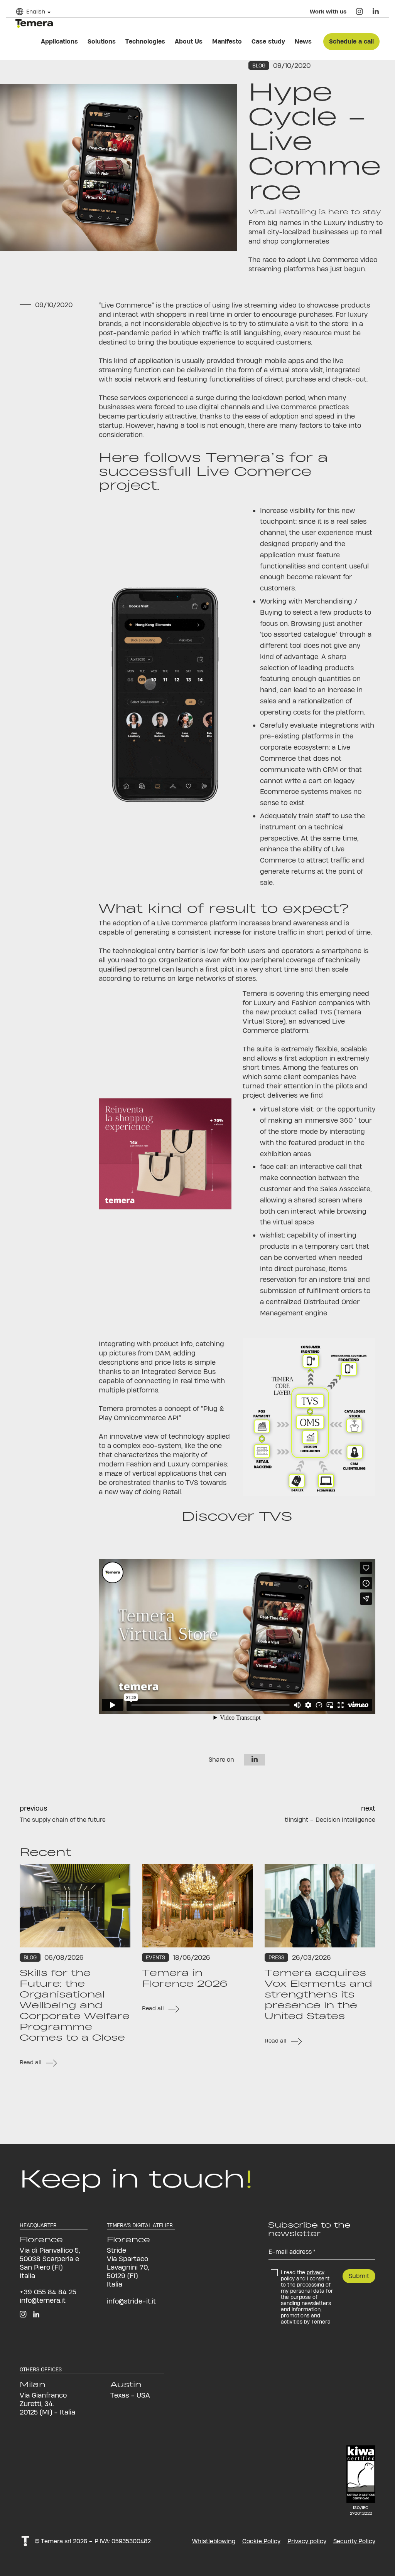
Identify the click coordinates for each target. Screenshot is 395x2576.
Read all (31, 2062)
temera (34, 24)
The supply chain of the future (63, 1820)
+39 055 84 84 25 (48, 2292)
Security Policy (354, 2541)
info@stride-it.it (131, 2301)
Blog (259, 66)
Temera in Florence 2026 (185, 1978)
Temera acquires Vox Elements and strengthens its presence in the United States (318, 1994)
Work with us (328, 11)
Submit (359, 2276)
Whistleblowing (214, 2541)
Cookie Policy (261, 2541)
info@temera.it (43, 2300)
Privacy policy (307, 2541)
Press (276, 1957)
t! (25, 2541)
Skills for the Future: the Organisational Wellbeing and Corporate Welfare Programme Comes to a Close (75, 2005)
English (36, 11)
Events (155, 1957)
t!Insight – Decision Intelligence (330, 1820)
